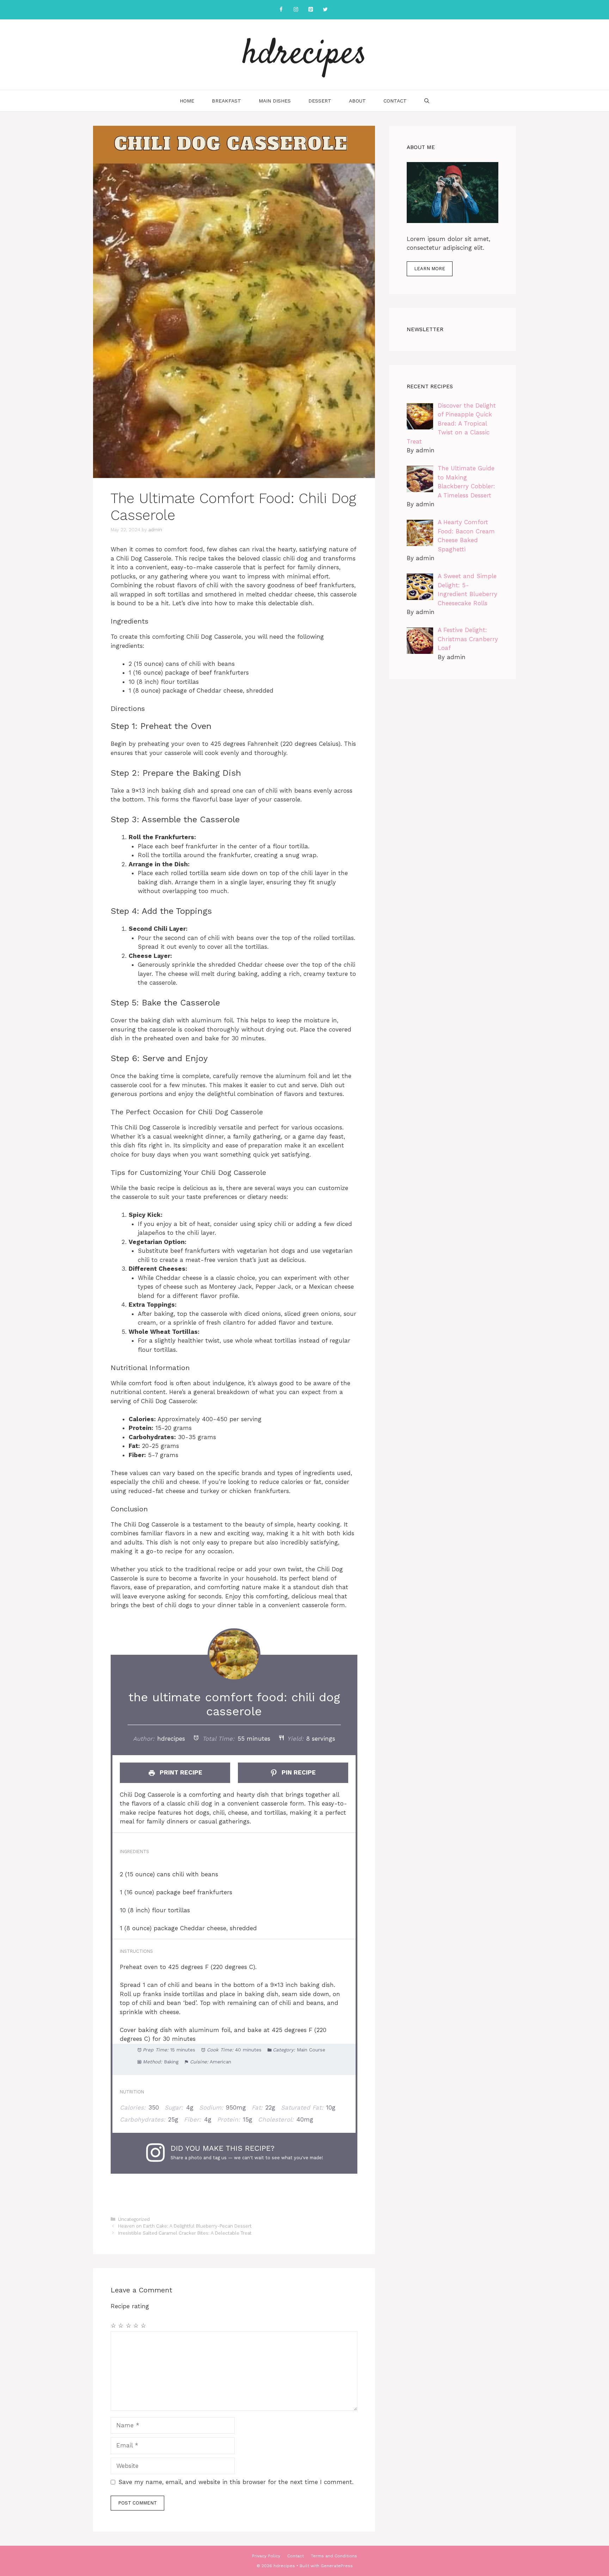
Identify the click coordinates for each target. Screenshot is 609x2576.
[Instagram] (296, 10)
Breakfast (226, 101)
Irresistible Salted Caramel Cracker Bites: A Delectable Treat (185, 2233)
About (357, 101)
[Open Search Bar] (427, 101)
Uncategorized (134, 2219)
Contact (395, 101)
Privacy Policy (266, 2556)
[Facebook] (281, 10)
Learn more (430, 269)
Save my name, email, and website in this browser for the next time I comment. (236, 2482)
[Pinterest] (310, 10)
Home (187, 101)
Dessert (320, 101)
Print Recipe (180, 1772)
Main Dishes (275, 101)
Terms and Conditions (334, 2556)
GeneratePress (337, 2566)
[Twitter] (325, 10)
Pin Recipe (298, 1772)
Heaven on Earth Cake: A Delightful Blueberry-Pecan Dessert (185, 2226)
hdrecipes (305, 55)
